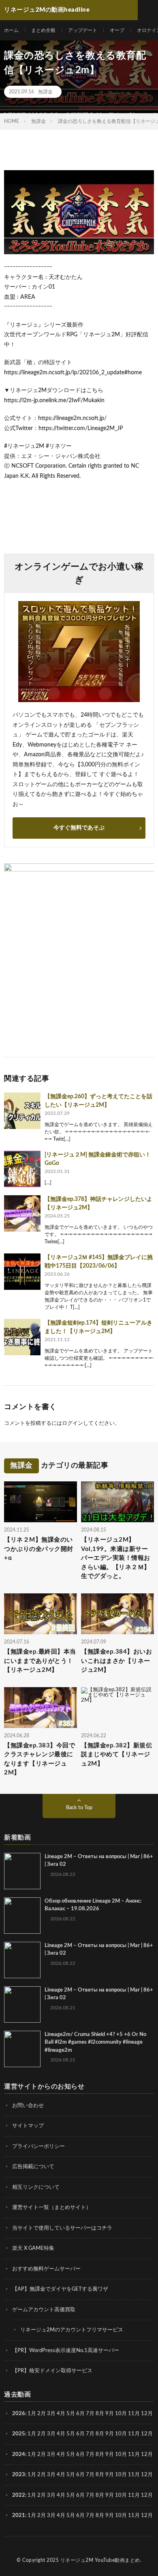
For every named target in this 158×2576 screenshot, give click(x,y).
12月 (147, 2434)
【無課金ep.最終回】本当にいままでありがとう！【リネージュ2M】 (40, 1661)
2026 (19, 2414)
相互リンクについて (36, 2187)
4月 (61, 2414)
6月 (80, 2414)
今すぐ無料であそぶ (79, 828)
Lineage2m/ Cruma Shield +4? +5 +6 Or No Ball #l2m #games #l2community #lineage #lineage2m (95, 2042)
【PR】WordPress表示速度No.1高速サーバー (66, 2351)
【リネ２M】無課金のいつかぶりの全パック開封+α (39, 1549)
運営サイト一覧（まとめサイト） (52, 2208)
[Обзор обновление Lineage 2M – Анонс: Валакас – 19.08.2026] (22, 1916)
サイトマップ (28, 2126)
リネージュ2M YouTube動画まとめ (100, 2560)
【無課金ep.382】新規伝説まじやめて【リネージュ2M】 (116, 1755)
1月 (32, 2414)
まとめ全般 (43, 30)
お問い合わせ (28, 2106)
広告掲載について (33, 2167)
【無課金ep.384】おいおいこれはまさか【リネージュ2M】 (116, 1661)
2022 (19, 2495)
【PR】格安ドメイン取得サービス (52, 2371)
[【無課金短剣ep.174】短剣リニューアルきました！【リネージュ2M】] (22, 1337)
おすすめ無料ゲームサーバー (46, 2269)
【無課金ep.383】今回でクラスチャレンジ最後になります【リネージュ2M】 (39, 1759)
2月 (42, 2414)
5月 (71, 2414)
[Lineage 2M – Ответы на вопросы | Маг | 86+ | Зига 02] (22, 1871)
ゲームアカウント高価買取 (44, 2310)
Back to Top (79, 1808)
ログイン (73, 1423)
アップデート (83, 30)
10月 (121, 2434)
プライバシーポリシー (38, 2147)
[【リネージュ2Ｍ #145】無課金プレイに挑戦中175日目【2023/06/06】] (22, 1272)
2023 (19, 2475)
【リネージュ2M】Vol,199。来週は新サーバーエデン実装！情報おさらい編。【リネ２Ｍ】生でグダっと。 (116, 1558)
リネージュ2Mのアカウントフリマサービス (72, 2330)
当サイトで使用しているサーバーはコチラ (62, 2228)
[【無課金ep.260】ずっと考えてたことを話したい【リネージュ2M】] (22, 1111)
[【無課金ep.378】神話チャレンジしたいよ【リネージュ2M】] (22, 1213)
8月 (100, 2414)
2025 (19, 2434)
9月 (110, 2434)
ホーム (11, 30)
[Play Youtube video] (79, 212)
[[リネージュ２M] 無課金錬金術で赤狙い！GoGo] (22, 1169)
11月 (134, 2434)
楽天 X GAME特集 (33, 2248)
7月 (90, 2414)
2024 (19, 2455)
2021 (19, 2516)
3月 (51, 2414)
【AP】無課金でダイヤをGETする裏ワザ (60, 2289)
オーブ (117, 30)
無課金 (45, 92)
